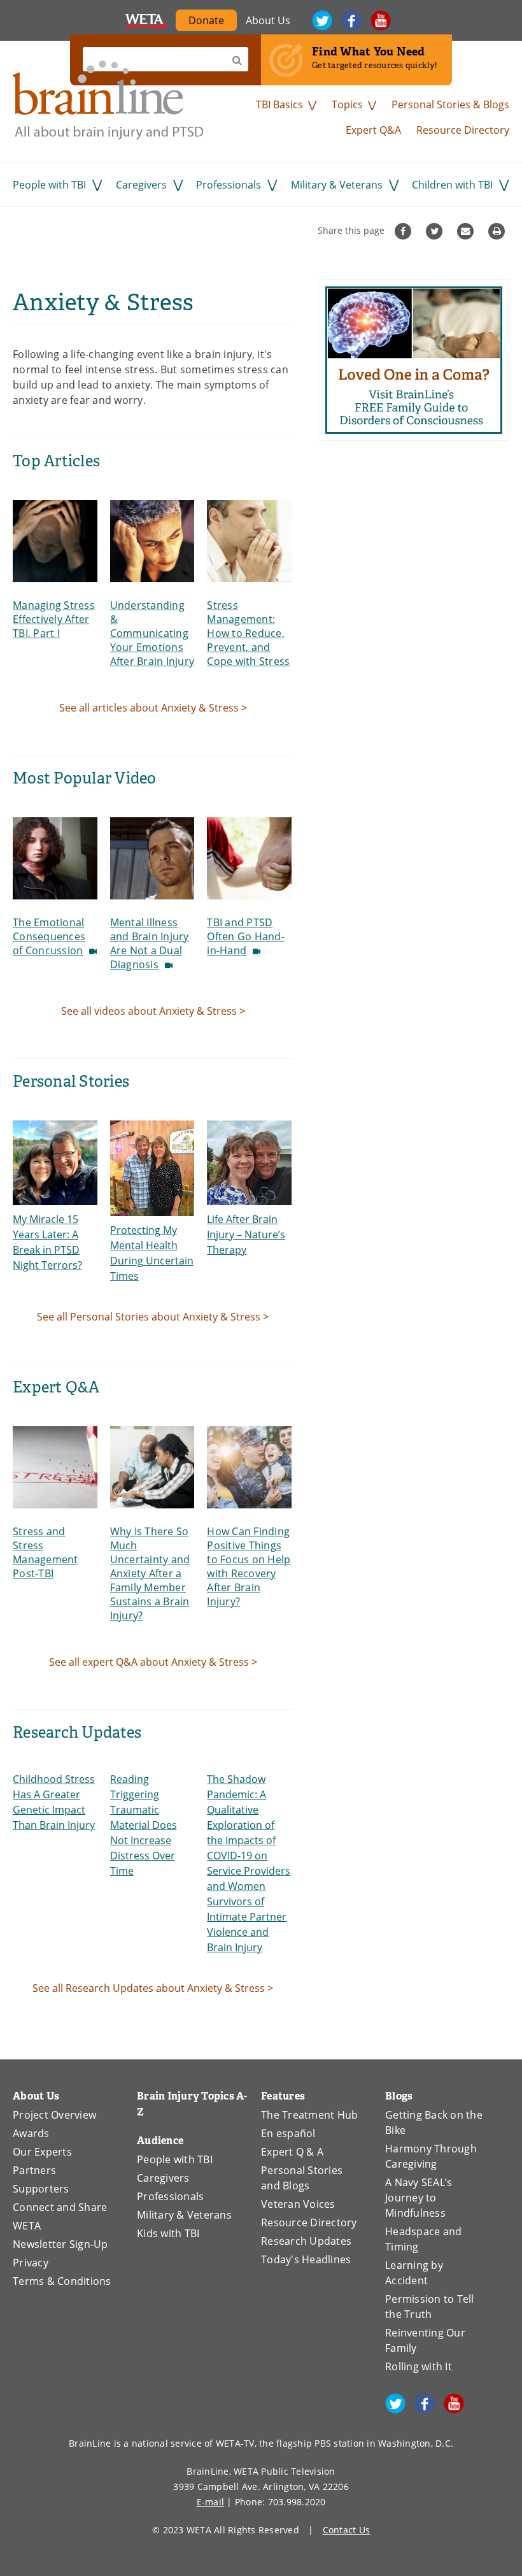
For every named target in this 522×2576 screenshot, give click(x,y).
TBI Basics (279, 104)
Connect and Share (60, 2207)
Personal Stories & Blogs (450, 104)
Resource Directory (463, 130)
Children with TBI (452, 185)
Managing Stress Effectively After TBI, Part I (54, 619)
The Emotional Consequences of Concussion (49, 936)
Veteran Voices (298, 2204)
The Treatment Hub (309, 2115)
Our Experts (42, 2152)
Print (498, 231)
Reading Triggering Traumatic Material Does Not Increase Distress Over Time (144, 1825)
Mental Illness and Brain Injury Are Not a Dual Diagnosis (150, 943)
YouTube (381, 20)
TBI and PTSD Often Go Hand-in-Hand (246, 936)
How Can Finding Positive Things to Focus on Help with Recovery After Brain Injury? (249, 1566)
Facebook (351, 20)
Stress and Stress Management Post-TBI (46, 1552)
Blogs (399, 2096)
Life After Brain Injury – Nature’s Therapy (246, 1234)
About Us (268, 20)
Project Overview (54, 2115)
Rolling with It (419, 2366)
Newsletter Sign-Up (60, 2244)
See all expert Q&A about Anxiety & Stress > (153, 1662)
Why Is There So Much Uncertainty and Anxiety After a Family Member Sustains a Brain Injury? (150, 1573)
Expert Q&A (373, 130)
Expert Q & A (292, 2152)
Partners (34, 2170)
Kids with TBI (168, 2233)
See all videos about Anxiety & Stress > (153, 1011)
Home (108, 100)
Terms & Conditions (62, 2281)
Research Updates (306, 2241)
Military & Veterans (337, 185)
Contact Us (347, 2530)
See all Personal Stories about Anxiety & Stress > (153, 1317)
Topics (347, 104)
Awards (31, 2133)
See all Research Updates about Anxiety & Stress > (153, 1988)
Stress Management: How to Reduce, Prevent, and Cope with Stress (248, 633)
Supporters (41, 2189)
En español (288, 2133)
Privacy (31, 2263)
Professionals (229, 185)
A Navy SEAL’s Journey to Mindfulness (419, 2198)
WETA (146, 20)
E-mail (211, 2502)
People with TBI (49, 185)
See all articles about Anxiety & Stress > (153, 708)
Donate (213, 22)
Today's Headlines (306, 2259)
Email (467, 231)
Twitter (322, 20)
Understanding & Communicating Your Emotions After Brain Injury (152, 633)
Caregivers (141, 185)
